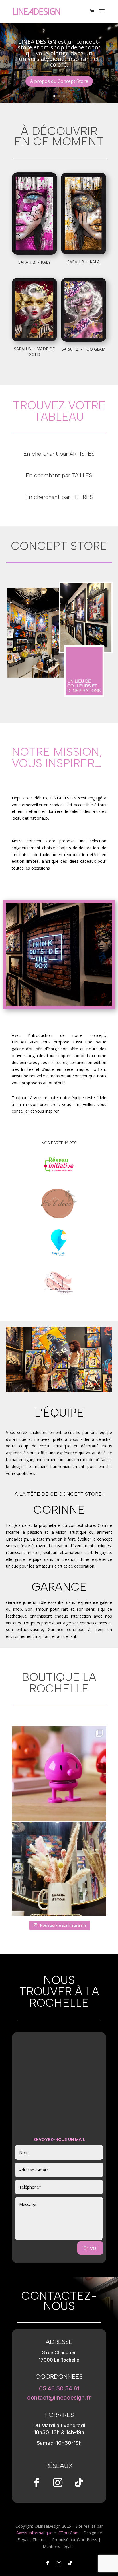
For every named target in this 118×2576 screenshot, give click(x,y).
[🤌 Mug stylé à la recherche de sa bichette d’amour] (59, 1869)
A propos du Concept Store (59, 81)
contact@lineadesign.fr (59, 2398)
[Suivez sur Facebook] (36, 2483)
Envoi (90, 2248)
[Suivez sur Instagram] (58, 2483)
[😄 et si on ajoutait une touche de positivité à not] (59, 1773)
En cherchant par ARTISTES (59, 454)
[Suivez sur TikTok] (79, 2483)
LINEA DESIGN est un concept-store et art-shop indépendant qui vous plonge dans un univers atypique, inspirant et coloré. (59, 53)
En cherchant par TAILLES (59, 475)
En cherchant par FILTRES (59, 497)
